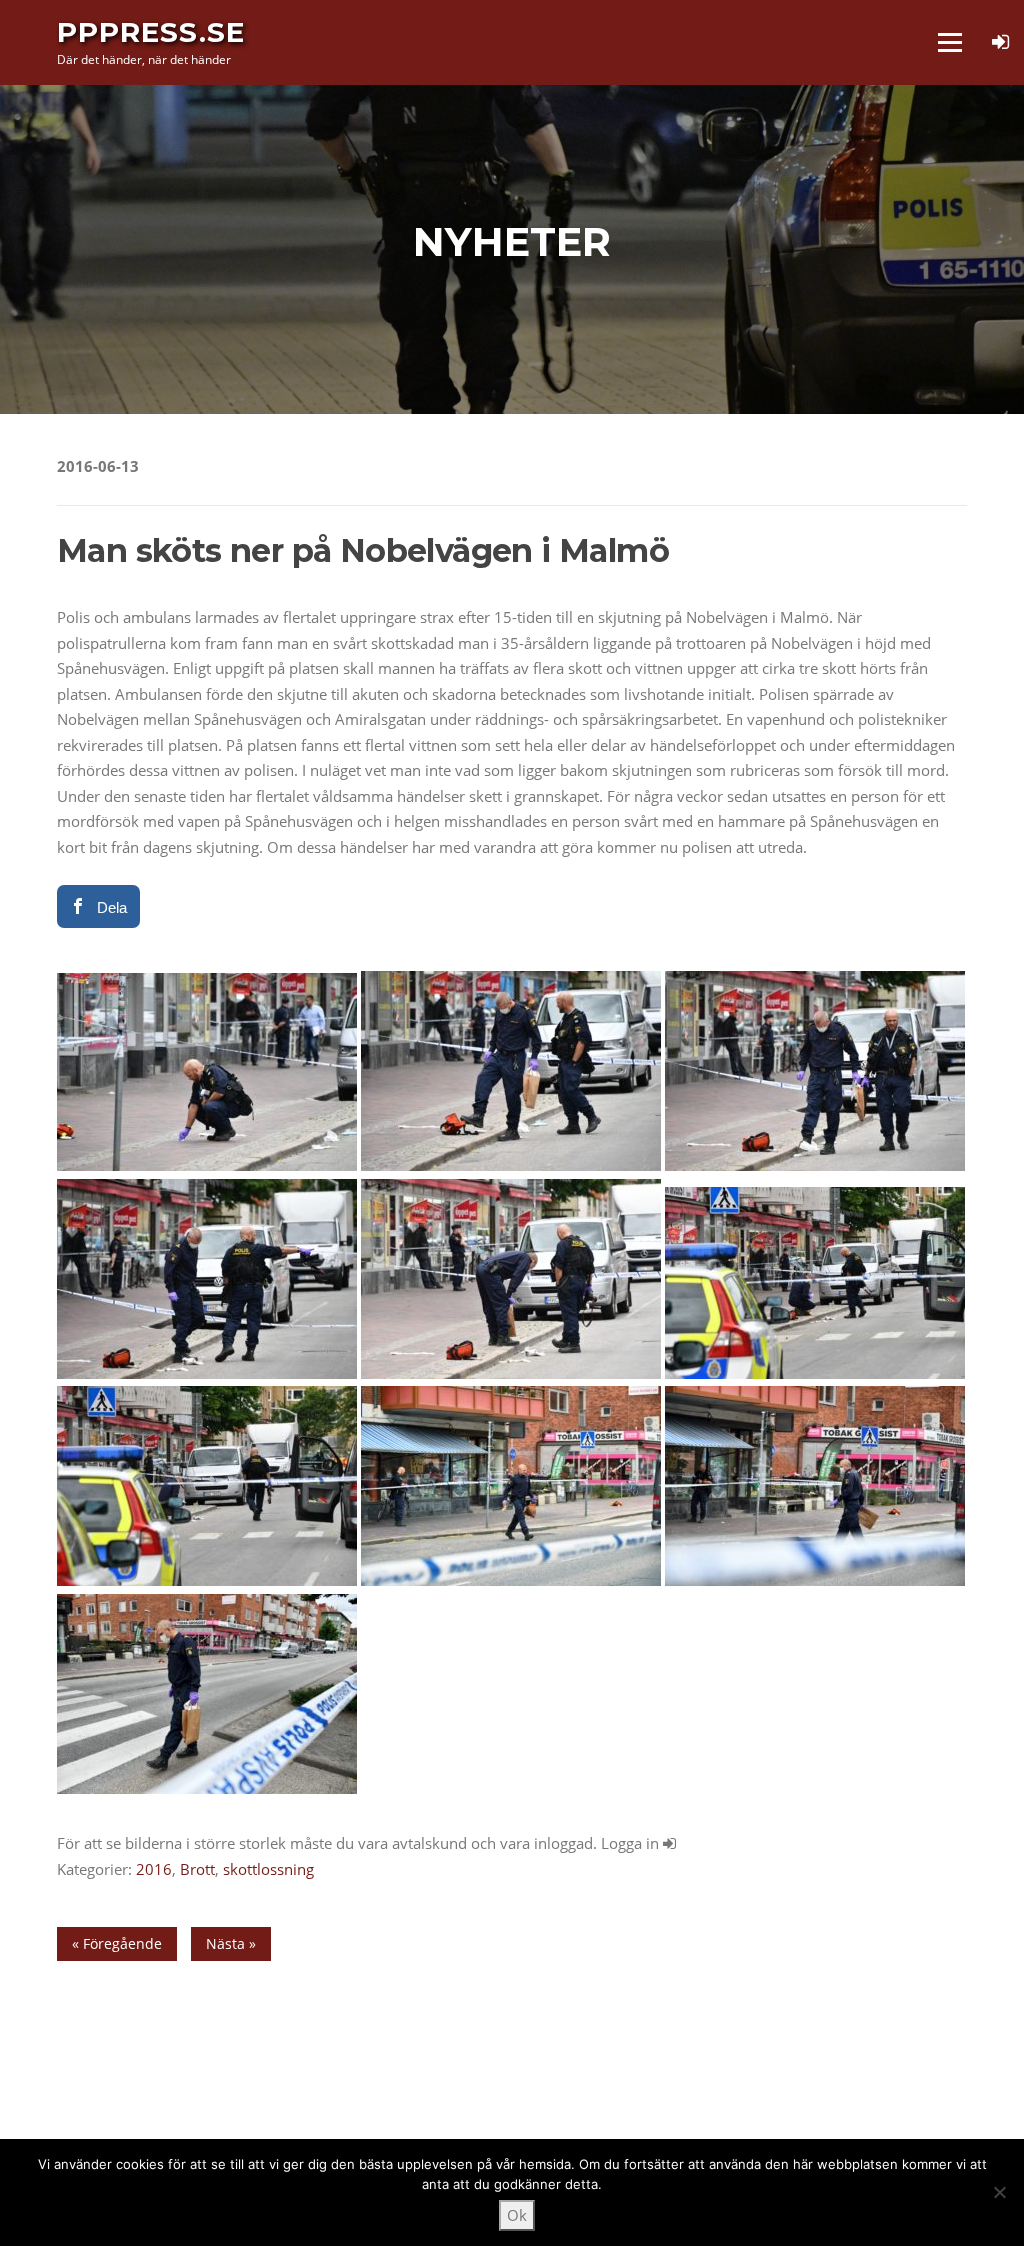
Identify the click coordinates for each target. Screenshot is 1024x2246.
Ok (517, 2215)
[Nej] (999, 2192)
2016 (154, 1869)
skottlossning (268, 1869)
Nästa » (231, 1943)
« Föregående (117, 1943)
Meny (949, 42)
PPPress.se (151, 32)
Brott (197, 1869)
